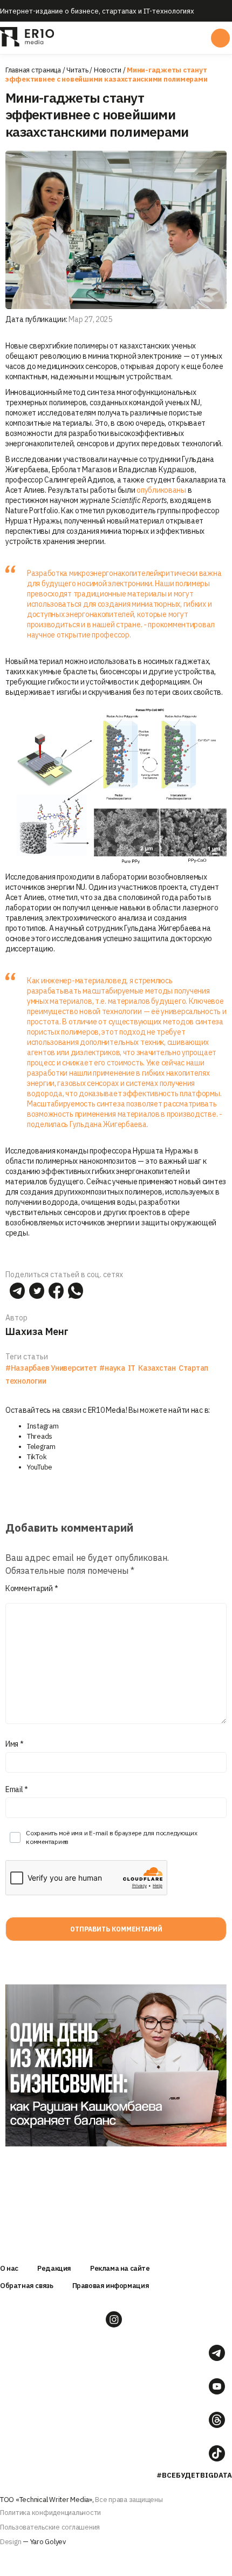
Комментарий (32, 1588)
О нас (9, 2268)
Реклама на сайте (120, 2268)
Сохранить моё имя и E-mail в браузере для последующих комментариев (111, 1837)
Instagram (43, 1426)
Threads (40, 1436)
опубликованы (161, 490)
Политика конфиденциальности (50, 2513)
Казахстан (157, 1368)
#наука (112, 1368)
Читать (77, 70)
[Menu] (115, 38)
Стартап (193, 1368)
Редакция (54, 2268)
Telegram (41, 1447)
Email (17, 1789)
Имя (15, 1744)
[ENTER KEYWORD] (220, 38)
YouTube (40, 1467)
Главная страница (33, 70)
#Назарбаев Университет (51, 1368)
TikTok (37, 1457)
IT (132, 1368)
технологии (26, 1381)
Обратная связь (27, 2286)
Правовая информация (111, 2286)
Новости (108, 70)
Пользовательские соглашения (50, 2527)
